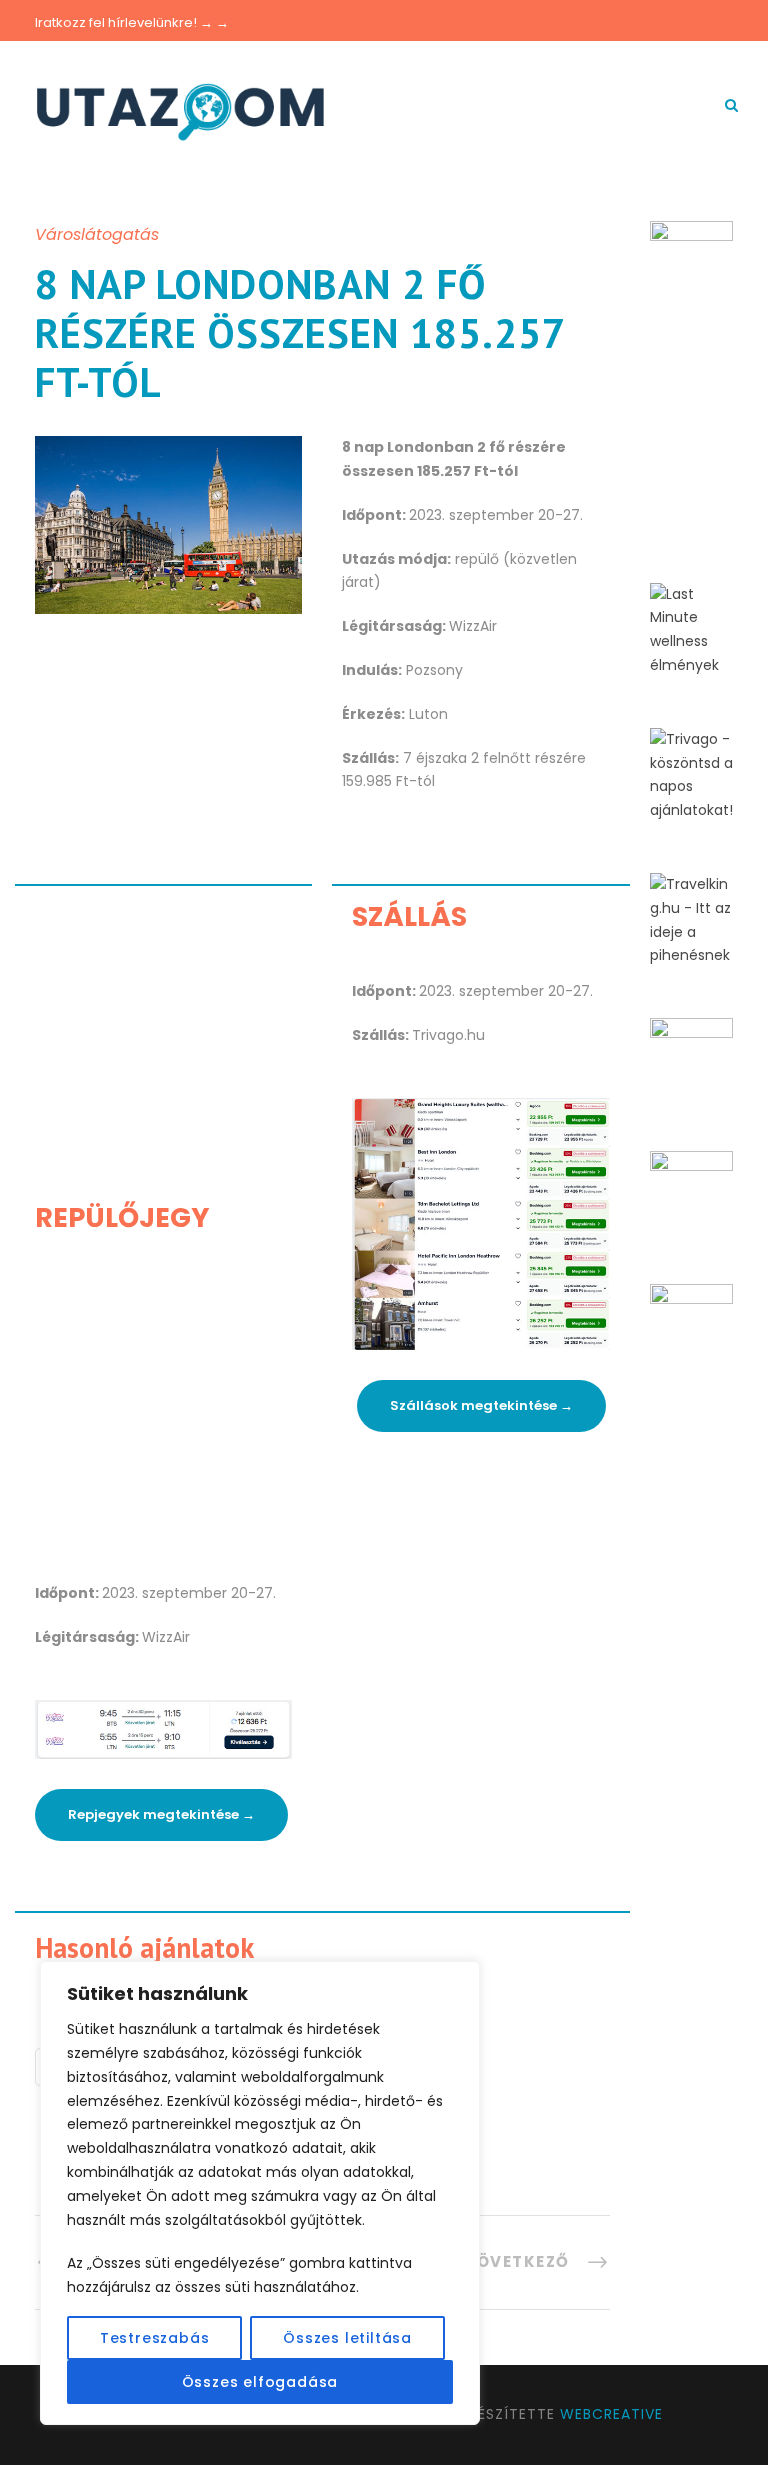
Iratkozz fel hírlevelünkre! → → (132, 22)
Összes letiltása (347, 2338)
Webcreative (611, 2414)
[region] (260, 2193)
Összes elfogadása (260, 2382)
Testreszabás (155, 2338)
